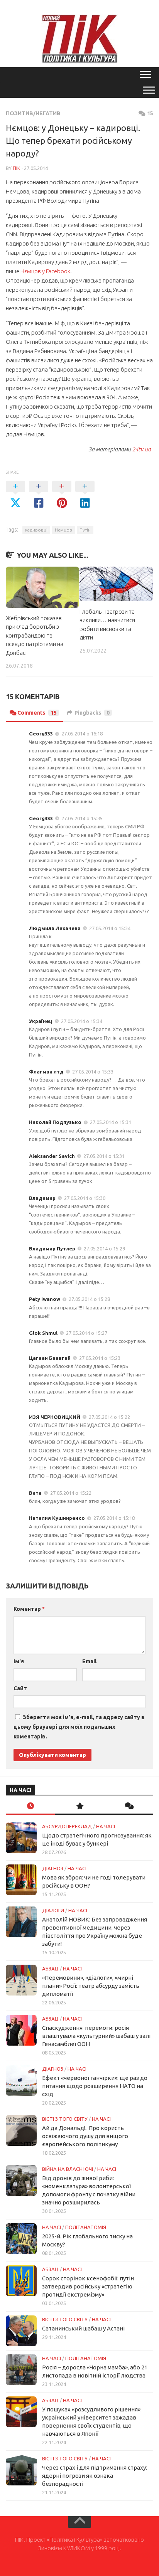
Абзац (50, 1969)
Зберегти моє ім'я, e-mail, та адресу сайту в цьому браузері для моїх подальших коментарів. (79, 1727)
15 (150, 113)
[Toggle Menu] (149, 90)
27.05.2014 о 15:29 (104, 1248)
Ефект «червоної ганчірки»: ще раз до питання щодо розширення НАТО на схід (95, 2086)
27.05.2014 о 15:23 (100, 1358)
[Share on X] (15, 495)
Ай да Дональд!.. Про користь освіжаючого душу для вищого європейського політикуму (85, 2136)
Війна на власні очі (68, 2169)
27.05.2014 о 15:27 (87, 1333)
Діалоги (53, 1910)
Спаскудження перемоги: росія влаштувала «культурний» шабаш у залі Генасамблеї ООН (96, 2036)
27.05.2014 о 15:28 (89, 1299)
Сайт (20, 1688)
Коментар (29, 1609)
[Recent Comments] (129, 1806)
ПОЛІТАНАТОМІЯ (86, 2227)
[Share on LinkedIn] (85, 495)
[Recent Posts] (30, 1806)
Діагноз (53, 1868)
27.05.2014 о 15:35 (82, 818)
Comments (37, 713)
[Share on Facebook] (39, 495)
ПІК (17, 168)
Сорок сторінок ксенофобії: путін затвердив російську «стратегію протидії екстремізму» (88, 2286)
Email (89, 1661)
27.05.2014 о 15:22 (109, 1417)
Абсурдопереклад (67, 1826)
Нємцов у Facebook (45, 271)
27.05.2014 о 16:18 (82, 734)
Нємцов (63, 530)
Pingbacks (92, 713)
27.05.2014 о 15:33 (93, 1072)
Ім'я (19, 1661)
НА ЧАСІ (106, 1826)
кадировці (36, 530)
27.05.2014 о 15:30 (85, 1198)
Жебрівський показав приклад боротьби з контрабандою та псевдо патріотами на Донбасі (35, 635)
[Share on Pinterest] (62, 495)
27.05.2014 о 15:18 (114, 1518)
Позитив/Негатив (33, 113)
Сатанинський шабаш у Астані (83, 2328)
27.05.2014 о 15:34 (110, 928)
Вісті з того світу (65, 2119)
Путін (85, 530)
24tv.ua (142, 449)
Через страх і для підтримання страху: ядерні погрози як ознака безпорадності (95, 2476)
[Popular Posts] (79, 1806)
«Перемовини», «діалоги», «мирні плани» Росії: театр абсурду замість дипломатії (91, 1986)
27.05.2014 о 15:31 (111, 1122)
